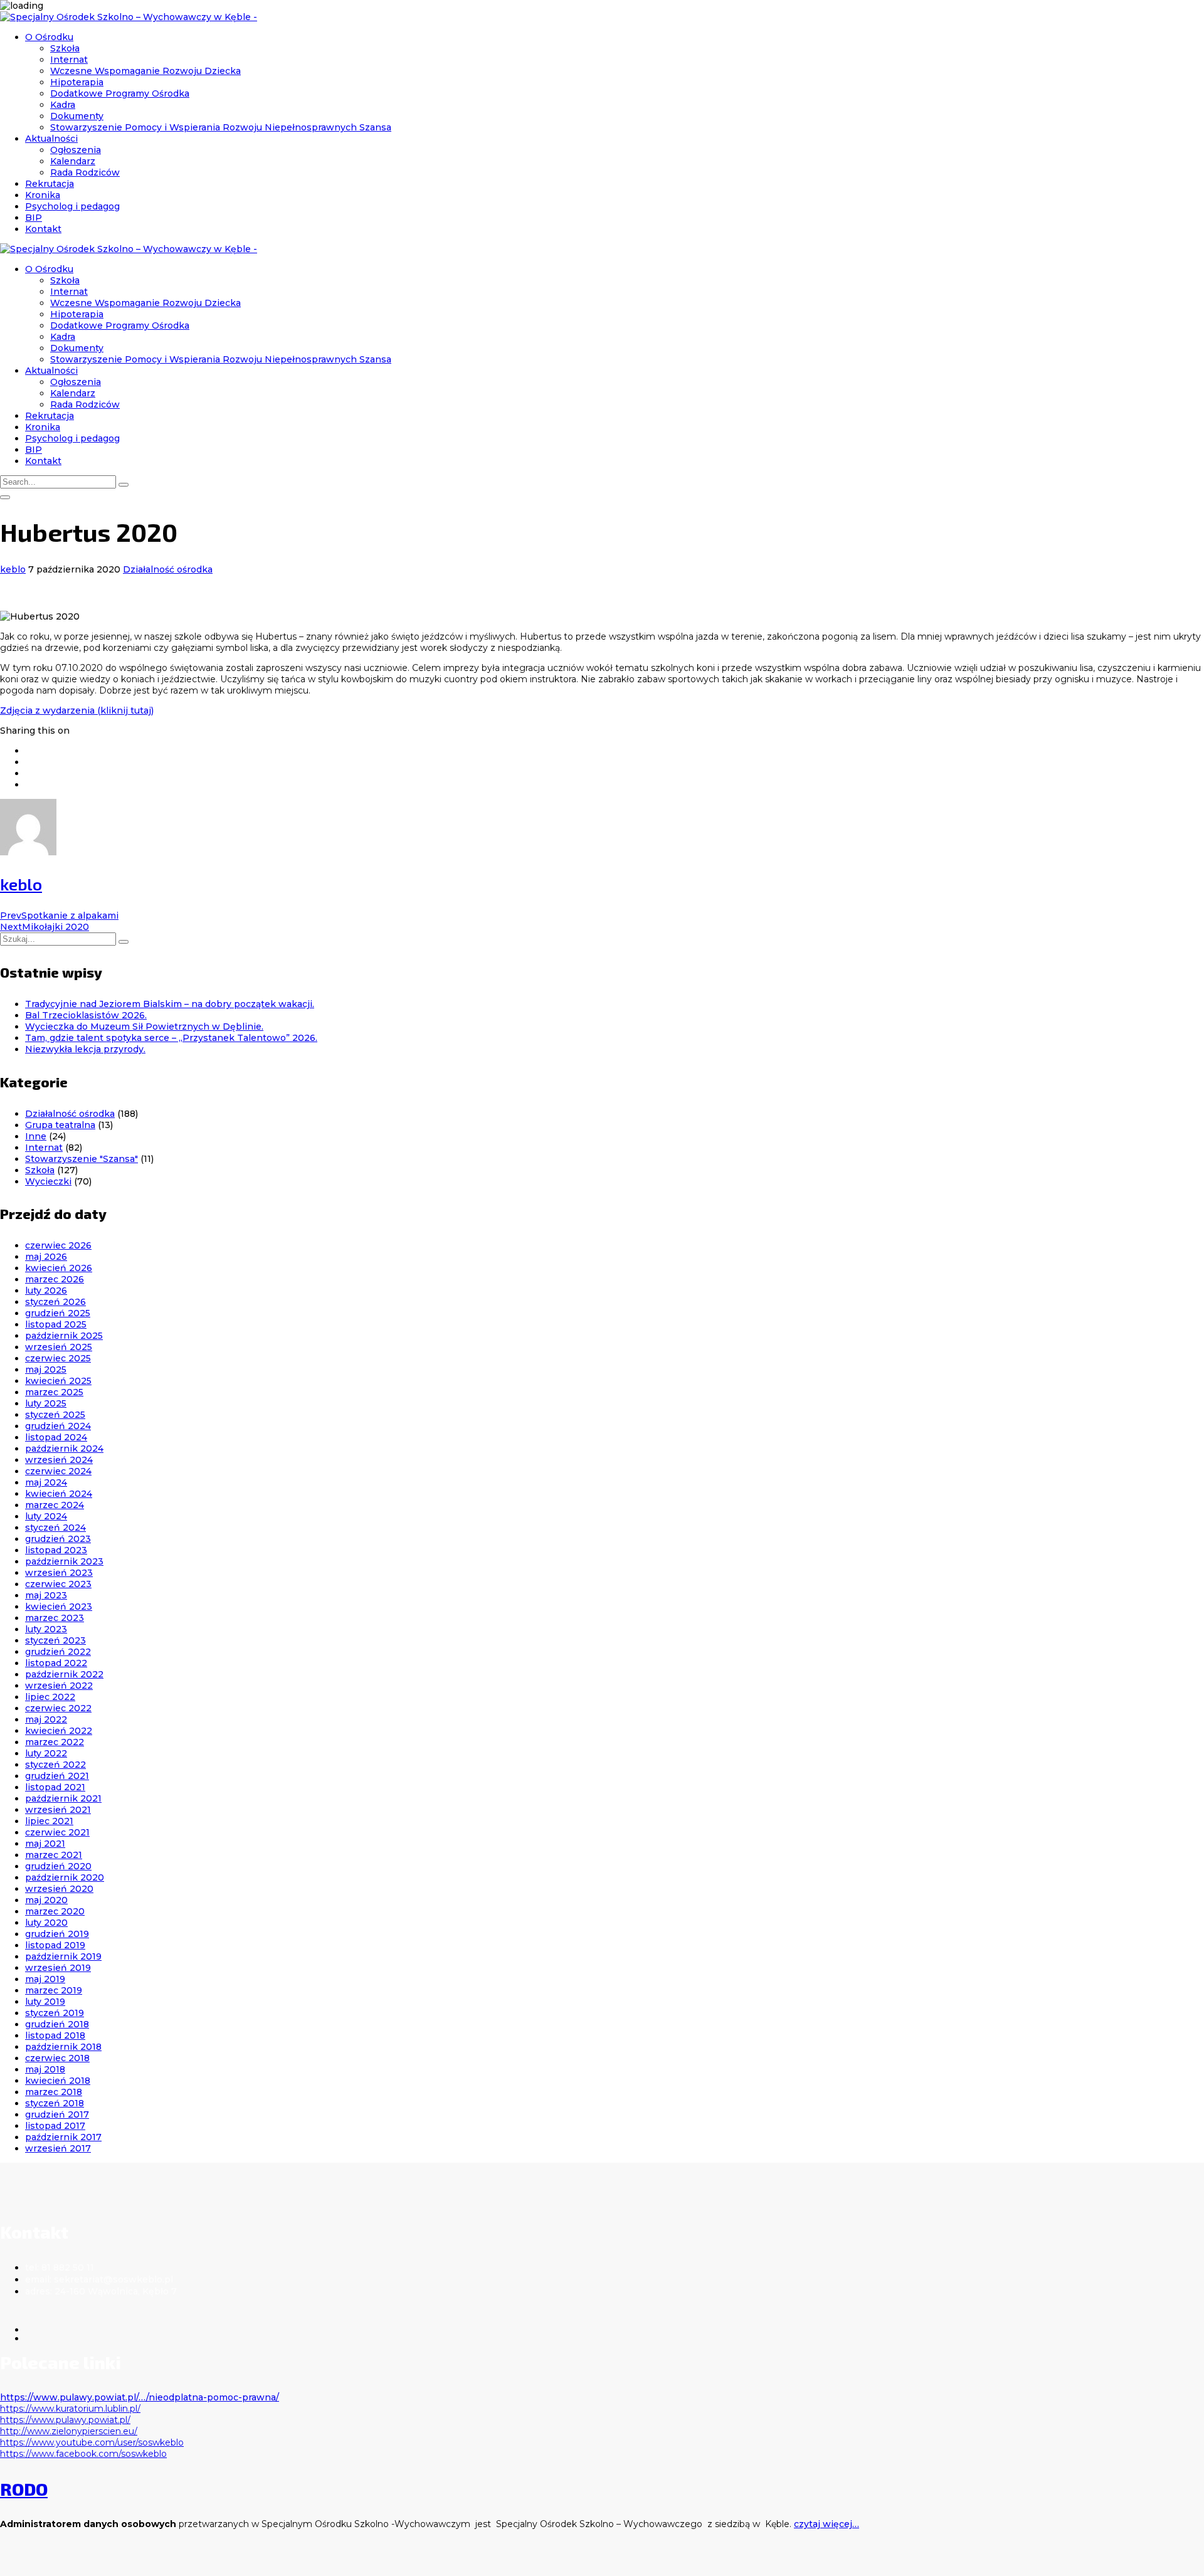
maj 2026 (46, 1257)
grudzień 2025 (58, 1313)
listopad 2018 (55, 2035)
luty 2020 (46, 1923)
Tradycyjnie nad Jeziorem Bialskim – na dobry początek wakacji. (170, 1004)
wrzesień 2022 (59, 1686)
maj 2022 (46, 1719)
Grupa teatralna (60, 1125)
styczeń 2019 (55, 2013)
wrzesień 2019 (58, 1968)
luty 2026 (46, 1291)
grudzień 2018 (57, 2024)
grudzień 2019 (57, 1934)
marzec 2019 (54, 1990)
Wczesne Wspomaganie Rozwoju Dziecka (145, 71)
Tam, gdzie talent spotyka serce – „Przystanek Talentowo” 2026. (171, 1038)
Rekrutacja (50, 184)
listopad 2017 (55, 2126)
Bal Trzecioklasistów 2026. (86, 1015)
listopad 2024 (56, 1437)
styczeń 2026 (55, 1302)
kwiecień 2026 (59, 1268)
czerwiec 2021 (57, 1832)
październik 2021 (63, 1798)
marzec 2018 (54, 2092)
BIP (34, 218)
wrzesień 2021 (58, 1810)
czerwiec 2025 (58, 1358)
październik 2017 (63, 2137)
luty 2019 (45, 2002)
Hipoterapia (77, 82)
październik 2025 (64, 1336)
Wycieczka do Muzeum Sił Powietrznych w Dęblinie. (144, 1027)
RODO (24, 2489)
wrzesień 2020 (59, 1889)
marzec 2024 (55, 1505)
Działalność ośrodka (168, 569)
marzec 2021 (54, 1855)
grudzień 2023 (58, 1539)
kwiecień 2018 (58, 2081)
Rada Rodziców (85, 172)
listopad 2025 (56, 1324)
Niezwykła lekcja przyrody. (85, 1049)
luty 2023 (46, 1629)
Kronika (43, 195)
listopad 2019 (55, 1945)
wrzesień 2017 (58, 2148)
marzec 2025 (54, 1392)
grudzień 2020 (58, 1866)
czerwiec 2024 (58, 1471)
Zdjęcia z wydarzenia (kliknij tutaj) (77, 710)
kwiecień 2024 (59, 1494)
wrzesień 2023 (59, 1573)
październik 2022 (64, 1674)
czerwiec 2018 (57, 2058)
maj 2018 (45, 2069)
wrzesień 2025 (59, 1347)
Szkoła (65, 48)
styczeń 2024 (55, 1528)
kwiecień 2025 (58, 1381)
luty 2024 (46, 1516)
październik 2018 (63, 2047)
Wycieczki (48, 1181)
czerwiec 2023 (58, 1584)
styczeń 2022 (55, 1765)
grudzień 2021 (57, 1776)
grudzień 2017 (57, 2114)
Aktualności (51, 139)
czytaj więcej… (826, 2524)
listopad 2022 (56, 1663)
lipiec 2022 (50, 1697)
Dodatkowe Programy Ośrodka (120, 93)
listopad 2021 (55, 1787)
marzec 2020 (55, 1911)
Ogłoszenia (76, 150)
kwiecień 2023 (59, 1607)
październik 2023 (64, 1561)
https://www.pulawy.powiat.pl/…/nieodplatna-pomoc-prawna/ (140, 2397)
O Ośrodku (49, 37)
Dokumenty (77, 116)
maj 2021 (45, 1844)
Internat (69, 60)
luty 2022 (46, 1753)
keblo (13, 569)
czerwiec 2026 (58, 1245)
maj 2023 (46, 1595)
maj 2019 (45, 1979)
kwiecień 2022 (59, 1731)
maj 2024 (46, 1482)
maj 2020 (46, 1900)
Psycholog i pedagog (72, 206)
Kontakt (43, 229)
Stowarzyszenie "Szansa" (82, 1159)
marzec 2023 (55, 1618)
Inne (36, 1136)
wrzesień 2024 (59, 1460)
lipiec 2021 (49, 1821)
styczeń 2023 (55, 1640)
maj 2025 (46, 1370)
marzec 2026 (55, 1279)
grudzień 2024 (58, 1426)
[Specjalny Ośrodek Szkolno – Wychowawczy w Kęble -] (129, 17)
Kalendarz (73, 161)
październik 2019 (63, 1956)
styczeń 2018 (55, 2103)
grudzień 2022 (58, 1652)
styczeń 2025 (55, 1415)
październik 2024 (64, 1449)
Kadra (63, 105)
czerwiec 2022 (58, 1708)
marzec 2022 (55, 1742)
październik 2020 (65, 1877)
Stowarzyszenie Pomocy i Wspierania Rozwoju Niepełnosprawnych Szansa (221, 127)
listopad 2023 (56, 1550)
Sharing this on (35, 731)
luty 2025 (46, 1403)
